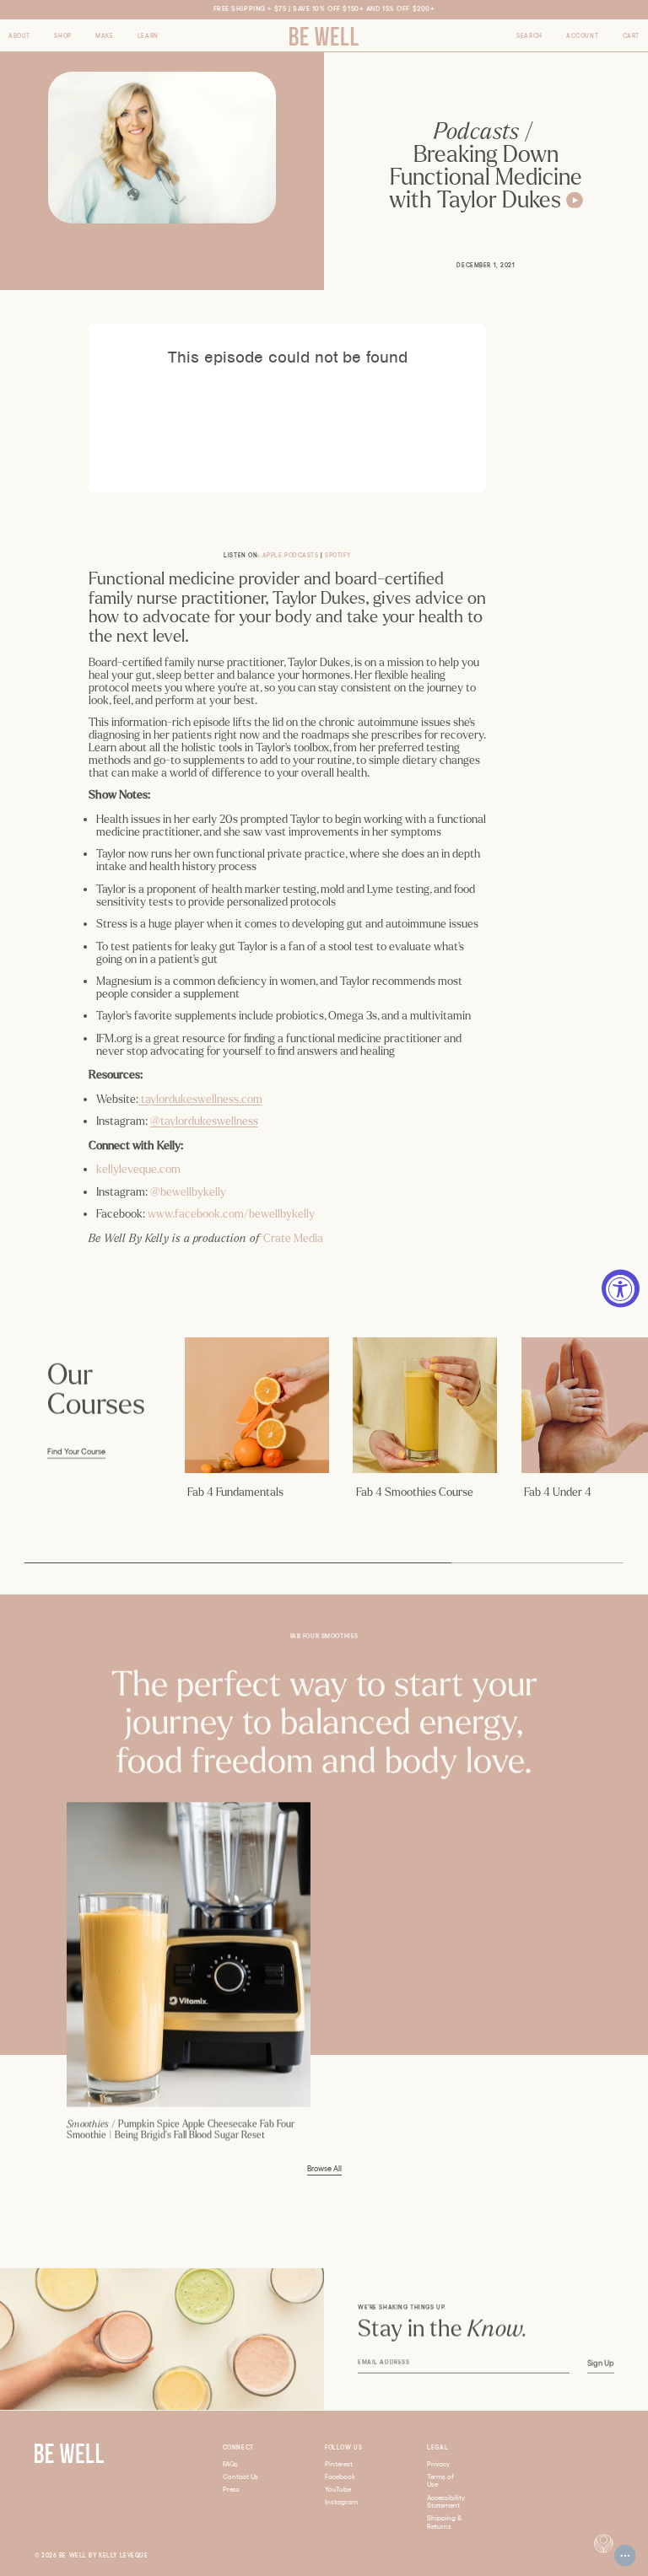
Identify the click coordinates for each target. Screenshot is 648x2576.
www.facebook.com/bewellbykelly (231, 1214)
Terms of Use (440, 2481)
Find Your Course (76, 1452)
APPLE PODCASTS (291, 555)
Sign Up (601, 2364)
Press (231, 2490)
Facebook (340, 2477)
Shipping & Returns (445, 2522)
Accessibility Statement (446, 2502)
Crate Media (293, 1238)
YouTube (338, 2490)
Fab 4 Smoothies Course (415, 1492)
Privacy (438, 2464)
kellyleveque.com (138, 1169)
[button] (19, 36)
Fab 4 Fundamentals (235, 1492)
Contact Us (240, 2477)
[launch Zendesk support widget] (625, 2556)
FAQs (230, 2464)
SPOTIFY (337, 555)
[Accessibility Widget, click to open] (621, 1288)
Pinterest (339, 2464)
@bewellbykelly (188, 1192)
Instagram (341, 2502)
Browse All (324, 2169)
